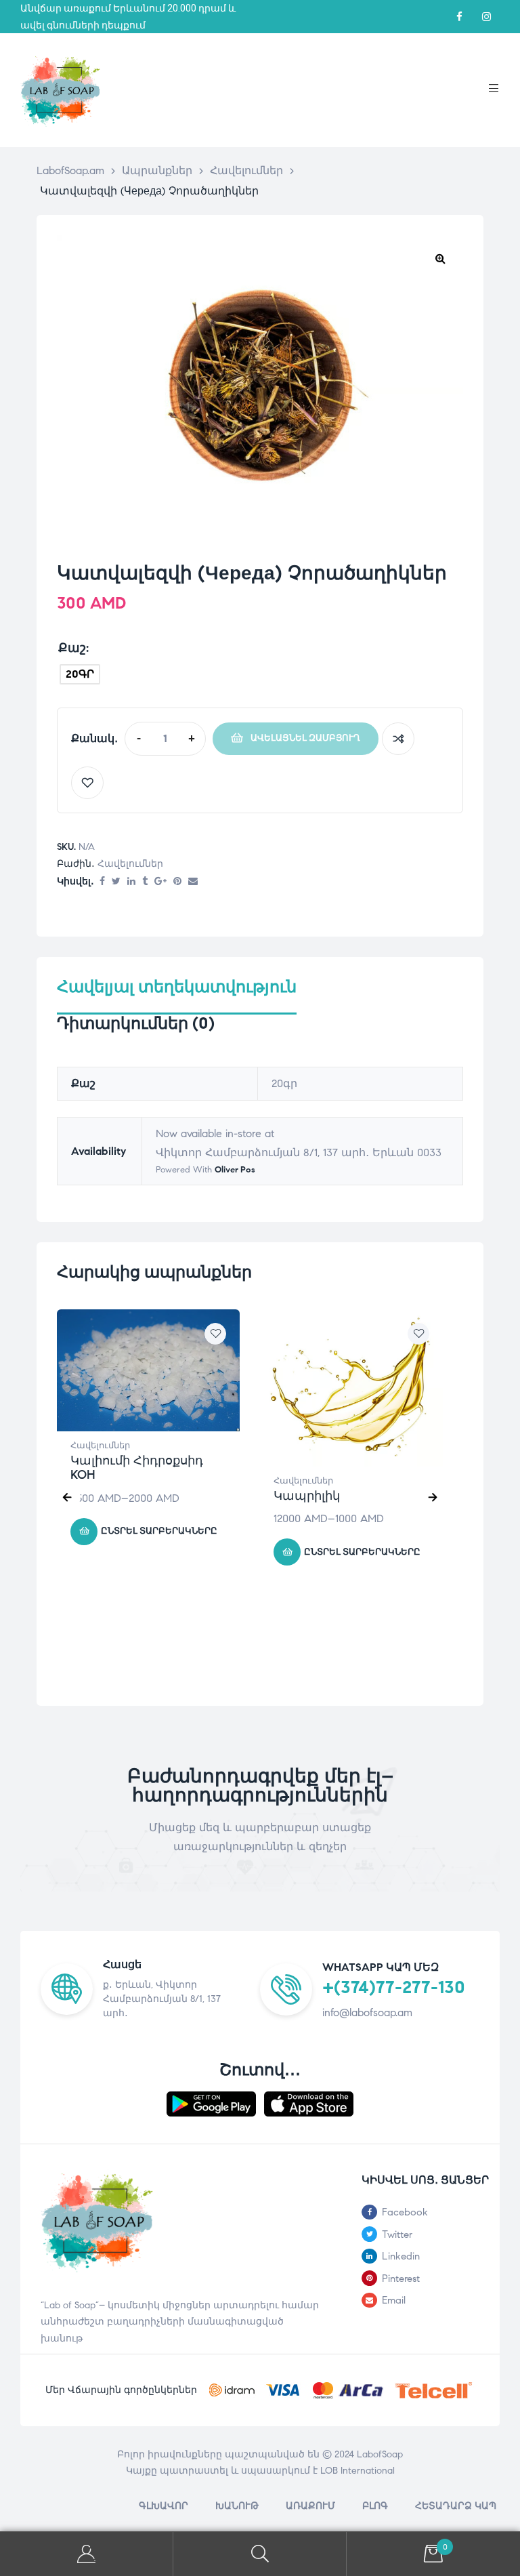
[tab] (177, 996)
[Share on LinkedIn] (131, 882)
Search (260, 2554)
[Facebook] (459, 17)
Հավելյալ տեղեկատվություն (177, 987)
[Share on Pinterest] (177, 882)
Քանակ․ (94, 738)
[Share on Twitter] (116, 882)
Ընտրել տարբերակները (159, 1531)
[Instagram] (486, 17)
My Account (87, 2554)
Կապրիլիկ (307, 1496)
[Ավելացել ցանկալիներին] (87, 783)
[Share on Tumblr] (145, 882)
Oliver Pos (235, 1170)
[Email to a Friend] (193, 882)
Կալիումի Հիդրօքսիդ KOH (137, 1468)
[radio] (80, 674)
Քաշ (72, 648)
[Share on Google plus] (160, 882)
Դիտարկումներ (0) (136, 1024)
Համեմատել (398, 739)
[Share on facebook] (102, 882)
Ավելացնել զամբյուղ (305, 738)
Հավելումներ (130, 864)
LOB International (357, 2471)
